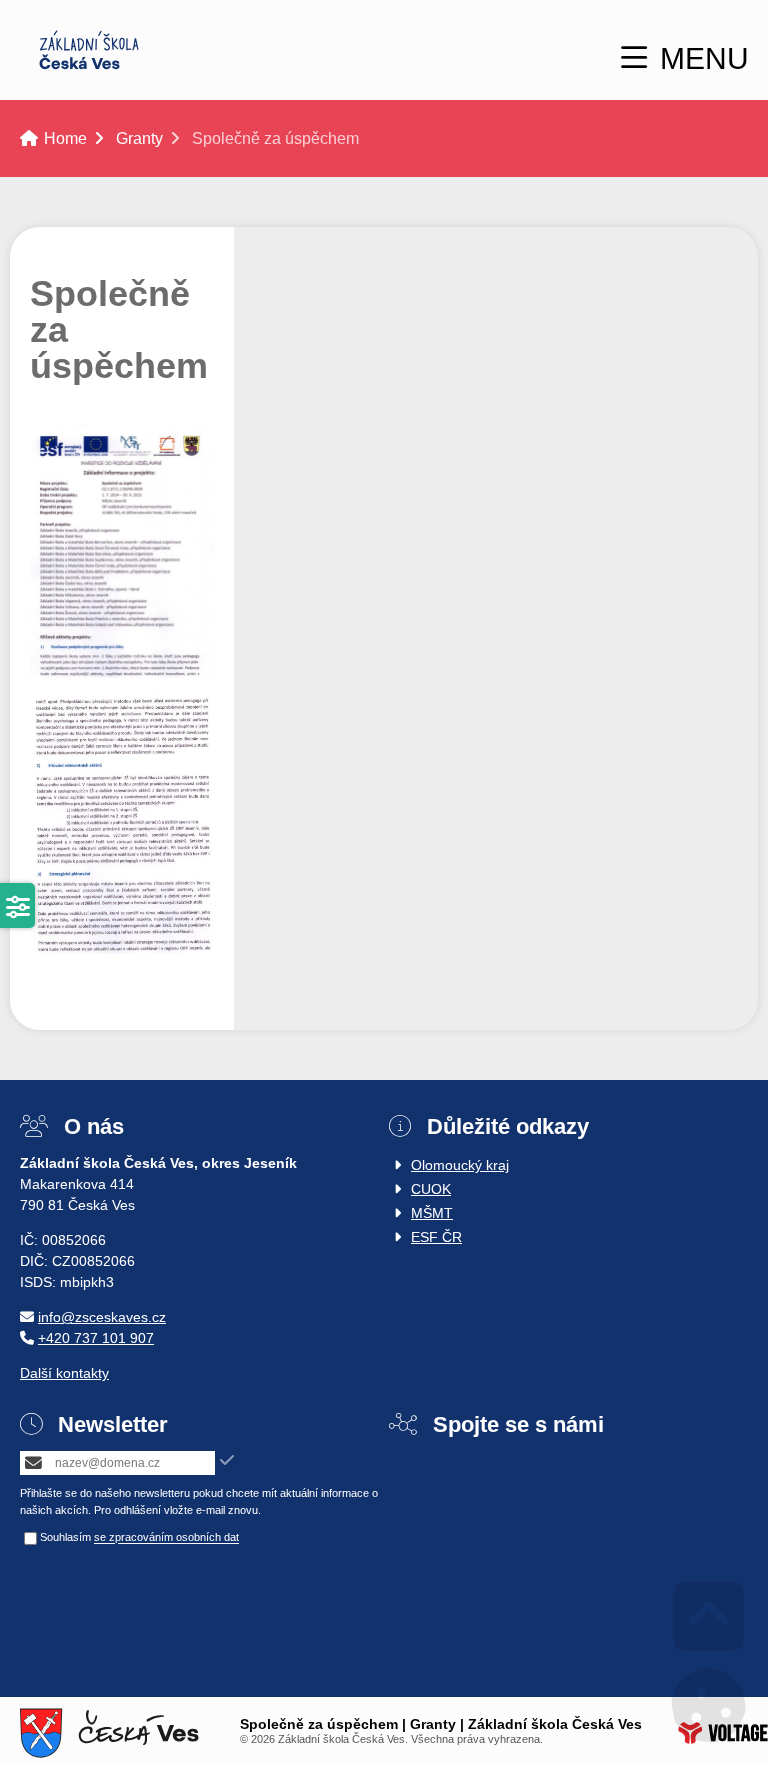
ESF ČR (436, 1237)
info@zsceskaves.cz (102, 1317)
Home (89, 50)
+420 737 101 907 (96, 1338)
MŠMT (432, 1213)
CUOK (431, 1189)
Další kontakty (64, 1373)
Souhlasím (65, 1538)
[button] (685, 58)
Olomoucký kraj (460, 1165)
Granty (139, 138)
